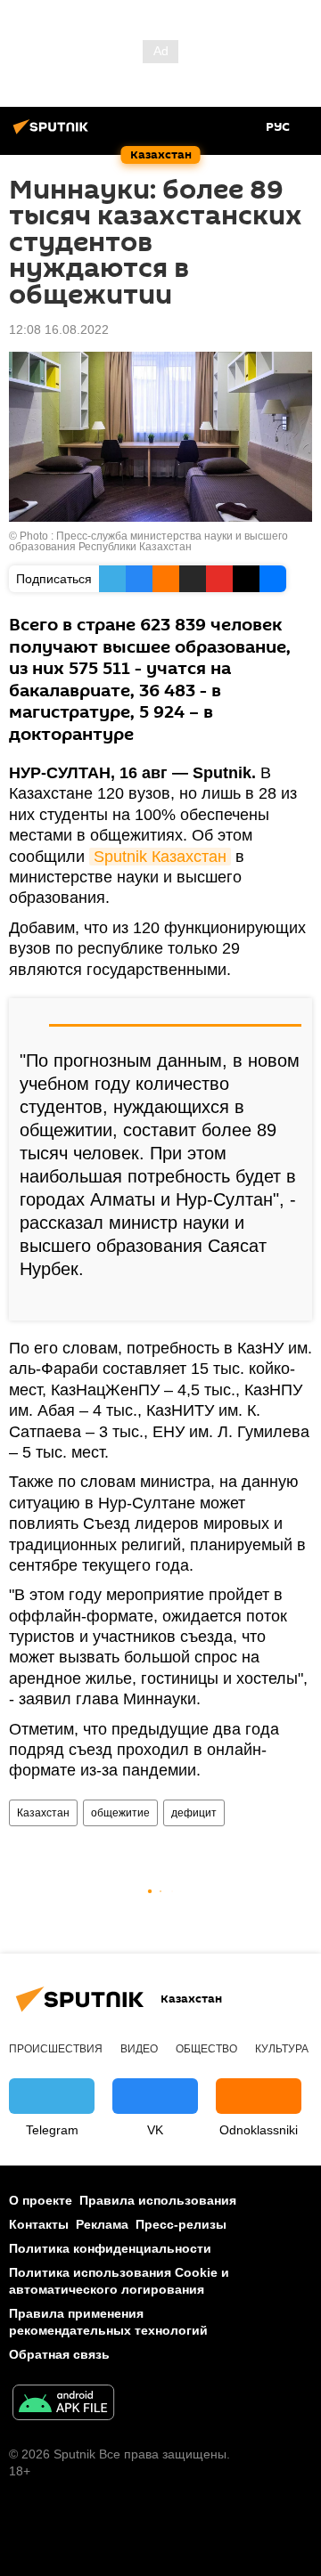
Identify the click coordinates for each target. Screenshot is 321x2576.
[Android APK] (63, 2405)
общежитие (120, 1813)
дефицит (194, 1813)
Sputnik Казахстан (160, 857)
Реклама (102, 2224)
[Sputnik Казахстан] (53, 134)
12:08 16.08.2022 (59, 329)
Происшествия (56, 2049)
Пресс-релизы (181, 2224)
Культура (282, 2049)
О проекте (41, 2200)
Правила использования (158, 2200)
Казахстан (43, 1813)
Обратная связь (59, 2354)
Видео (139, 2049)
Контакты (39, 2224)
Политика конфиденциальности (110, 2248)
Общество (206, 2049)
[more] (292, 1300)
